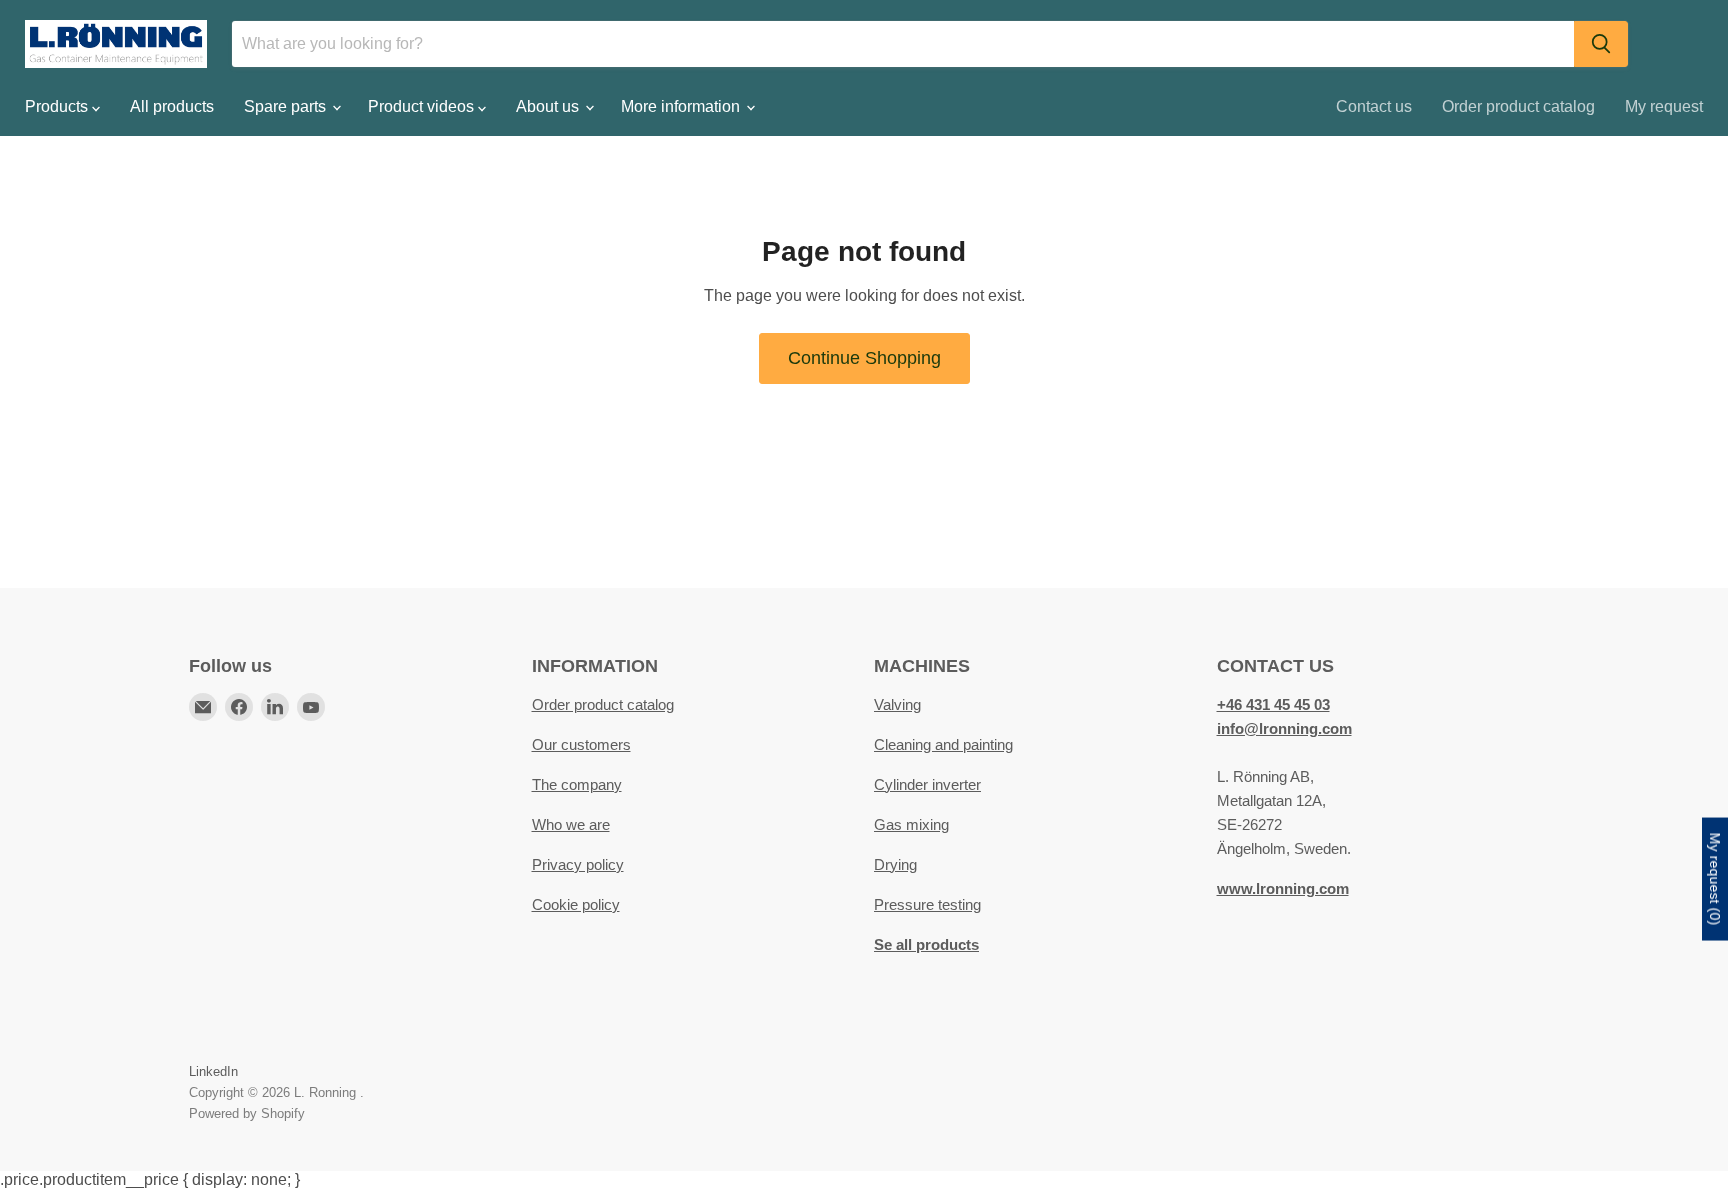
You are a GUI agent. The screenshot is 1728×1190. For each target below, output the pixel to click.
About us (549, 106)
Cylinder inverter (927, 784)
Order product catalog (1518, 106)
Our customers (581, 744)
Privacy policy (578, 864)
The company (577, 784)
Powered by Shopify (247, 1113)
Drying (895, 864)
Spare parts (287, 106)
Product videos (423, 106)
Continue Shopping (864, 358)
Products (58, 106)
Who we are (571, 824)
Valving (897, 704)
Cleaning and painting (943, 744)
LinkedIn (213, 1071)
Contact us (1374, 106)
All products (172, 106)
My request (1664, 106)
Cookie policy (576, 904)
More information (682, 106)
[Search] (1601, 44)
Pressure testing (927, 904)
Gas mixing (911, 824)
